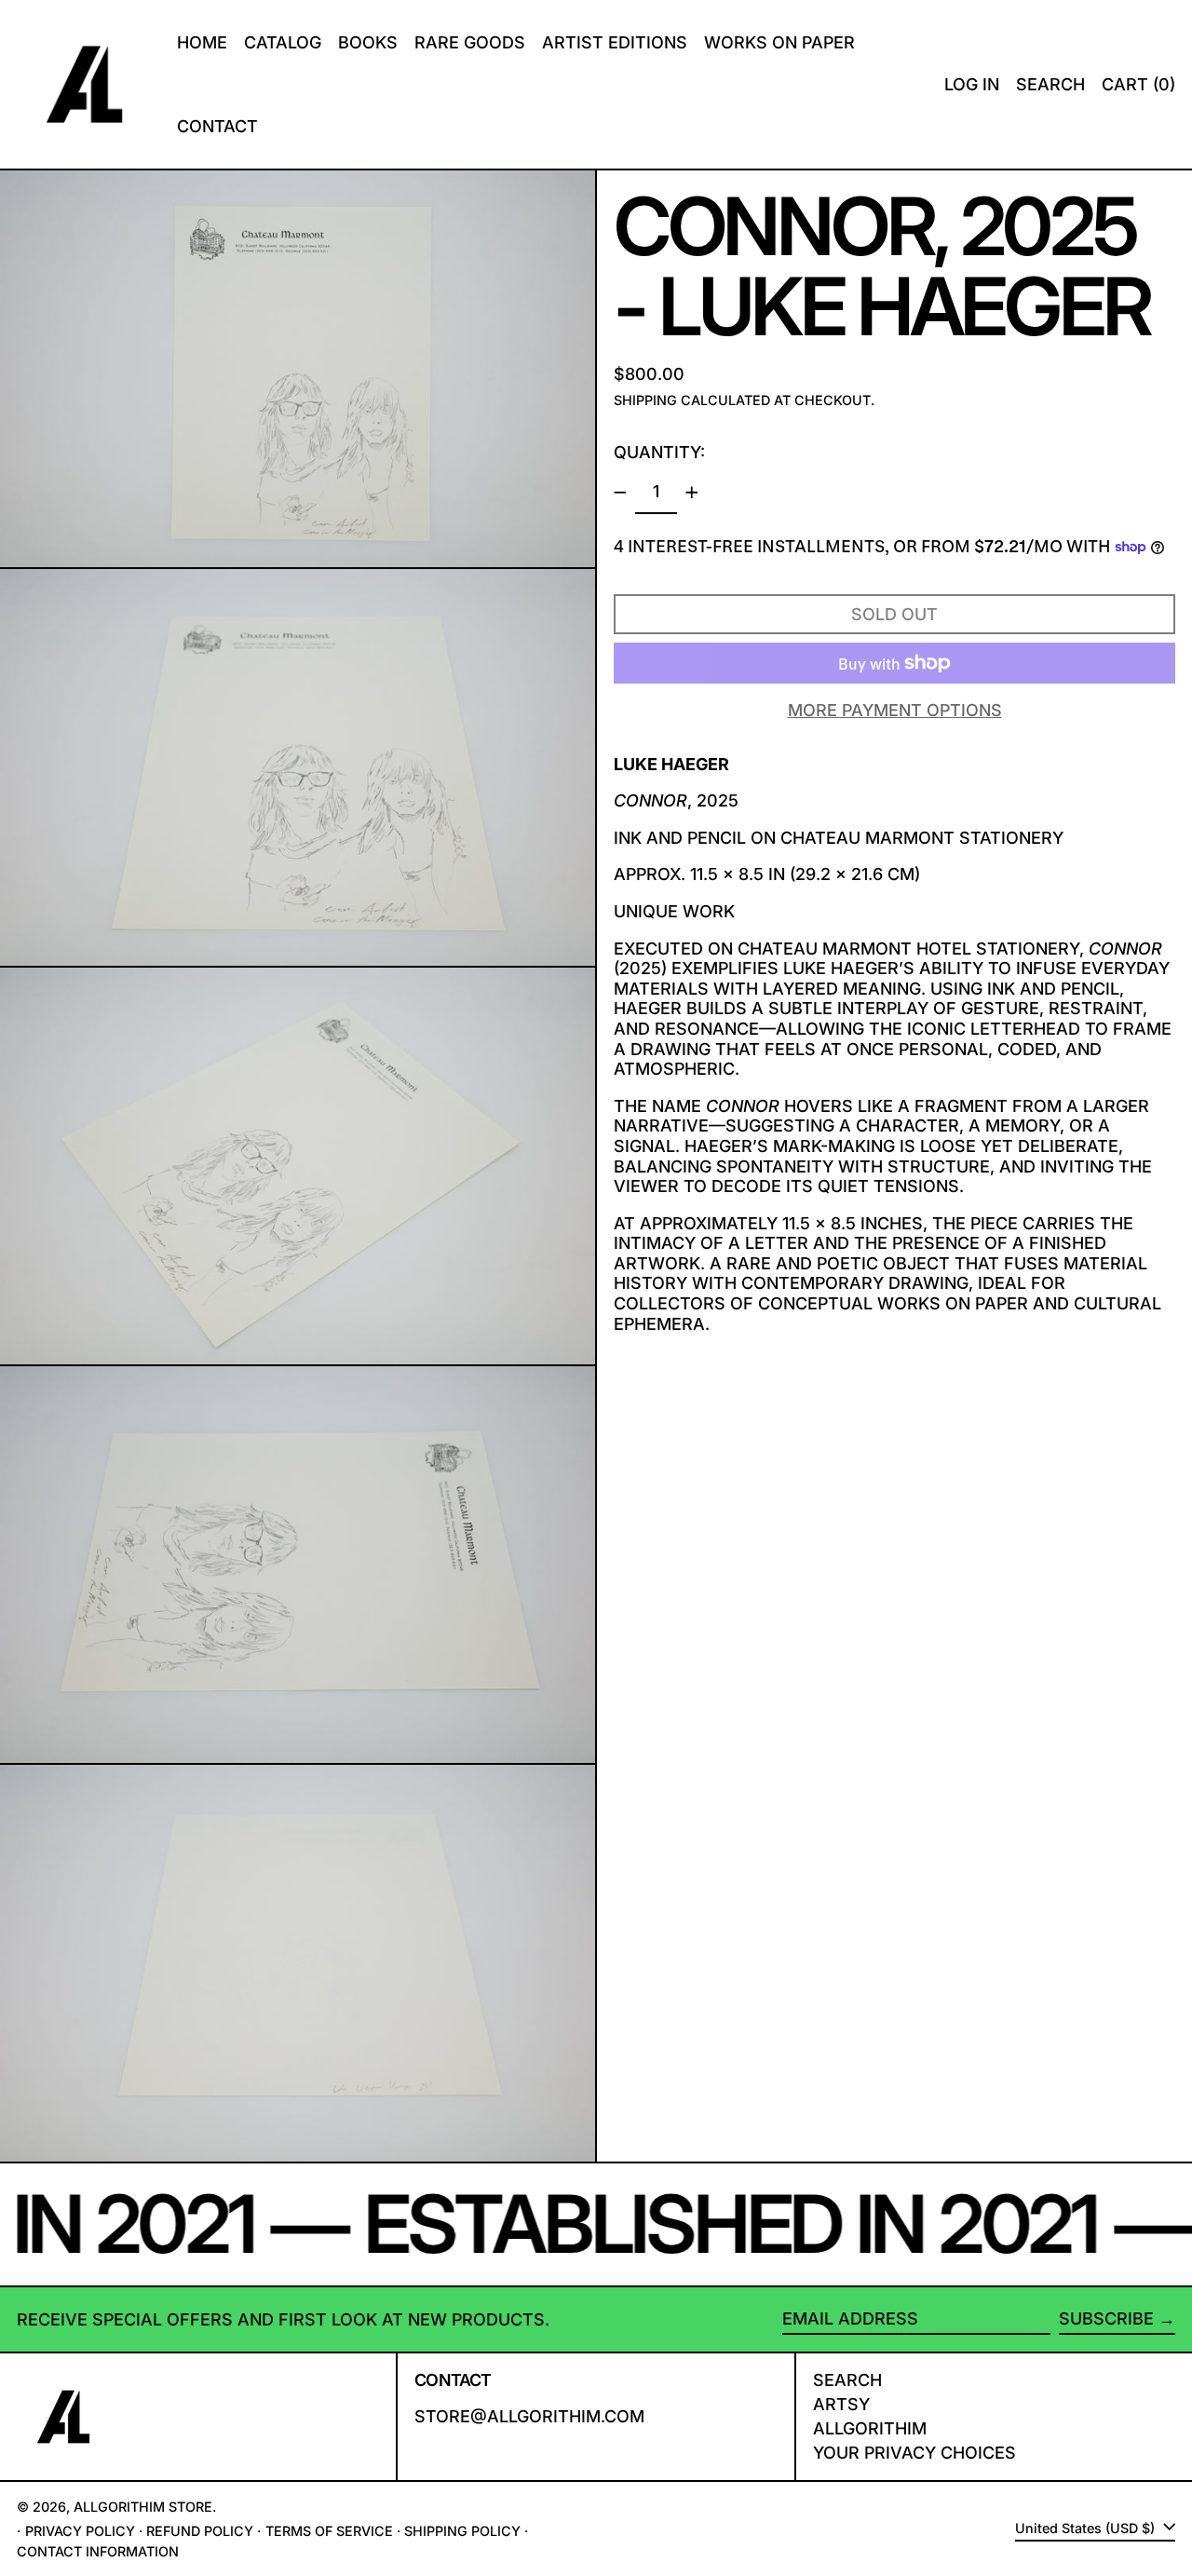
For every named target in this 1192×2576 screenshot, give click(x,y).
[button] (1050, 84)
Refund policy (200, 2531)
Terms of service (329, 2531)
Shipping (645, 400)
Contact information (98, 2551)
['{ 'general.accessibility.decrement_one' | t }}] (620, 493)
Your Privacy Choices (914, 2453)
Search (847, 2380)
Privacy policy (80, 2531)
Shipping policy (462, 2531)
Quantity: (659, 452)
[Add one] (692, 493)
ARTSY (841, 2404)
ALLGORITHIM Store (143, 2507)
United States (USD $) (1087, 2528)
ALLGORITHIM (870, 2428)
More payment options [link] (895, 710)
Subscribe (1106, 2318)
